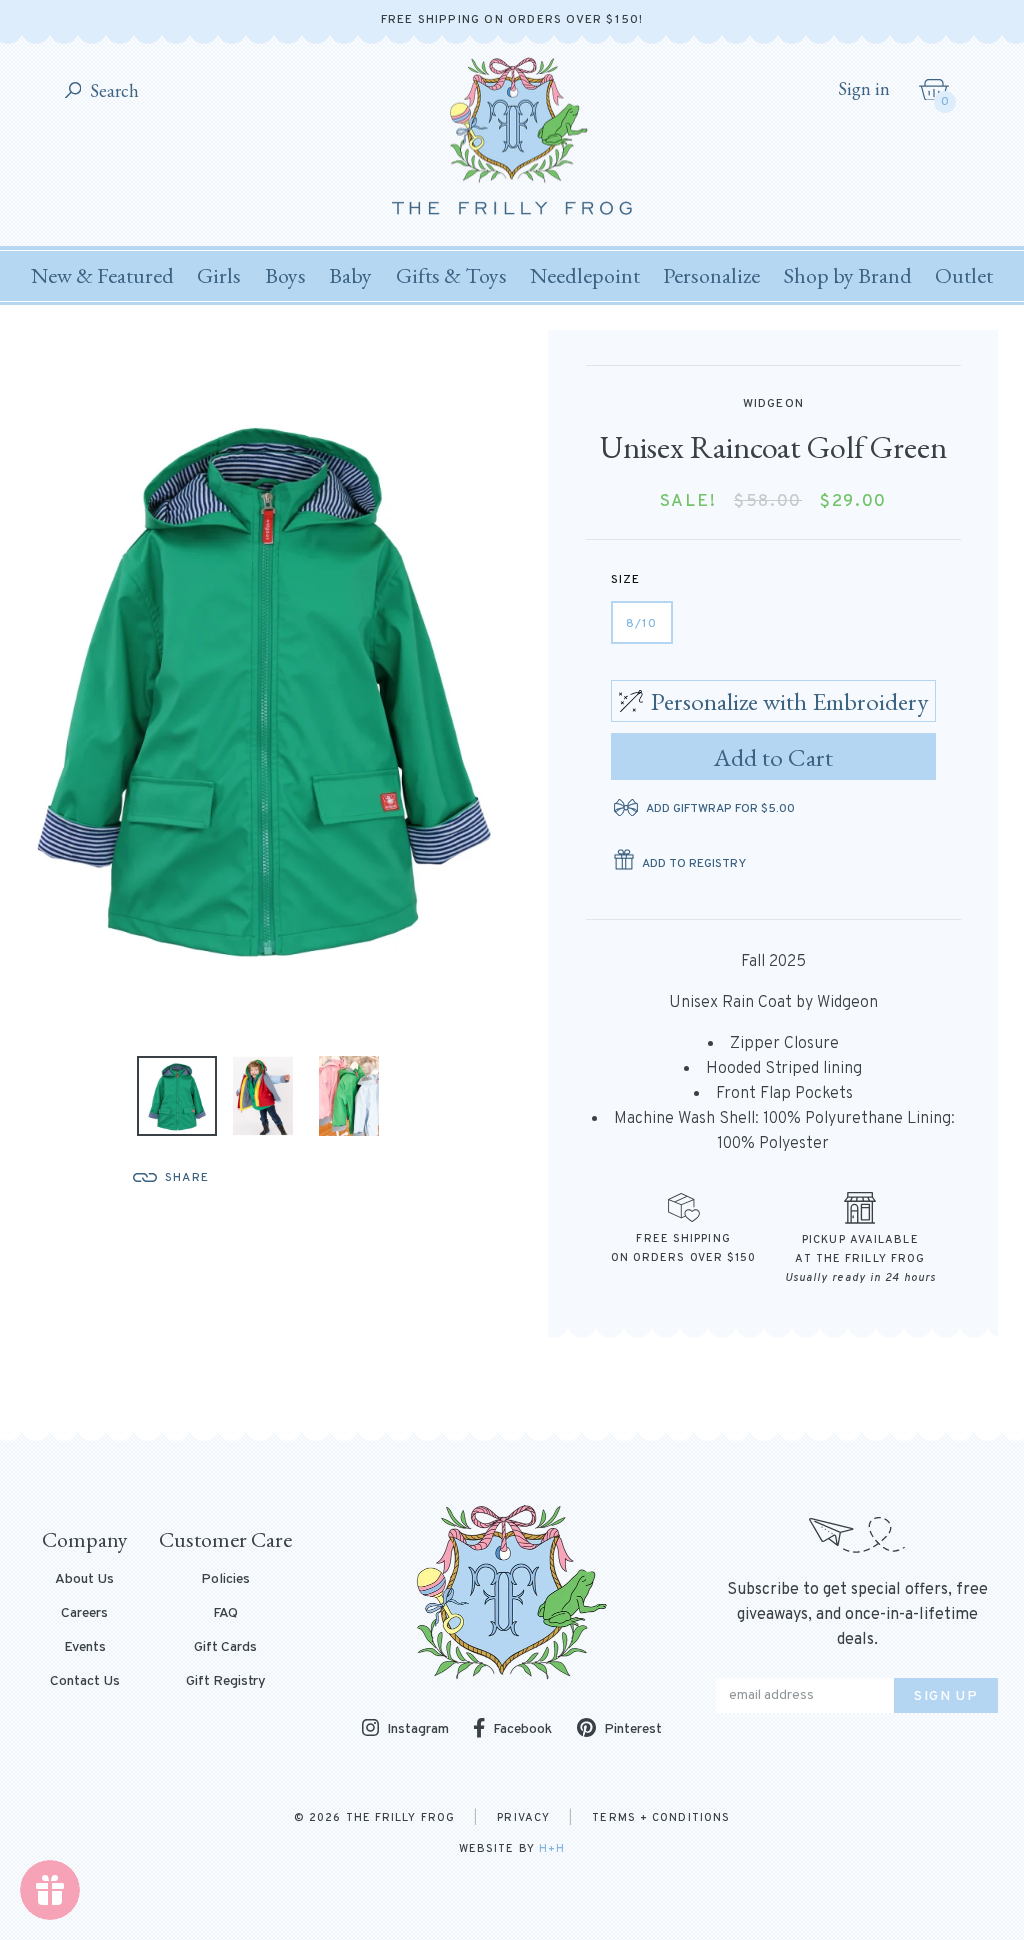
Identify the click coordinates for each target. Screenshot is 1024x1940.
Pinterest (633, 1729)
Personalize (711, 275)
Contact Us (85, 1682)
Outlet (964, 275)
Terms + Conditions (661, 1818)
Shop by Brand (848, 275)
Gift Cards (225, 1648)
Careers (84, 1614)
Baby (350, 275)
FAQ (225, 1614)
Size (626, 580)
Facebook (522, 1729)
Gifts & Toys (451, 275)
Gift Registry (226, 1682)
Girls (219, 275)
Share (187, 1178)
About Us (84, 1580)
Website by (512, 1849)
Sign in (864, 89)
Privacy (523, 1818)
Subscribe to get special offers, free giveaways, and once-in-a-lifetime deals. (857, 1615)
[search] (73, 91)
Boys (285, 275)
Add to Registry (694, 864)
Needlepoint (585, 275)
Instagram (418, 1729)
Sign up (946, 1696)
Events (85, 1648)
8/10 (642, 624)
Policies (225, 1580)
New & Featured (102, 275)
